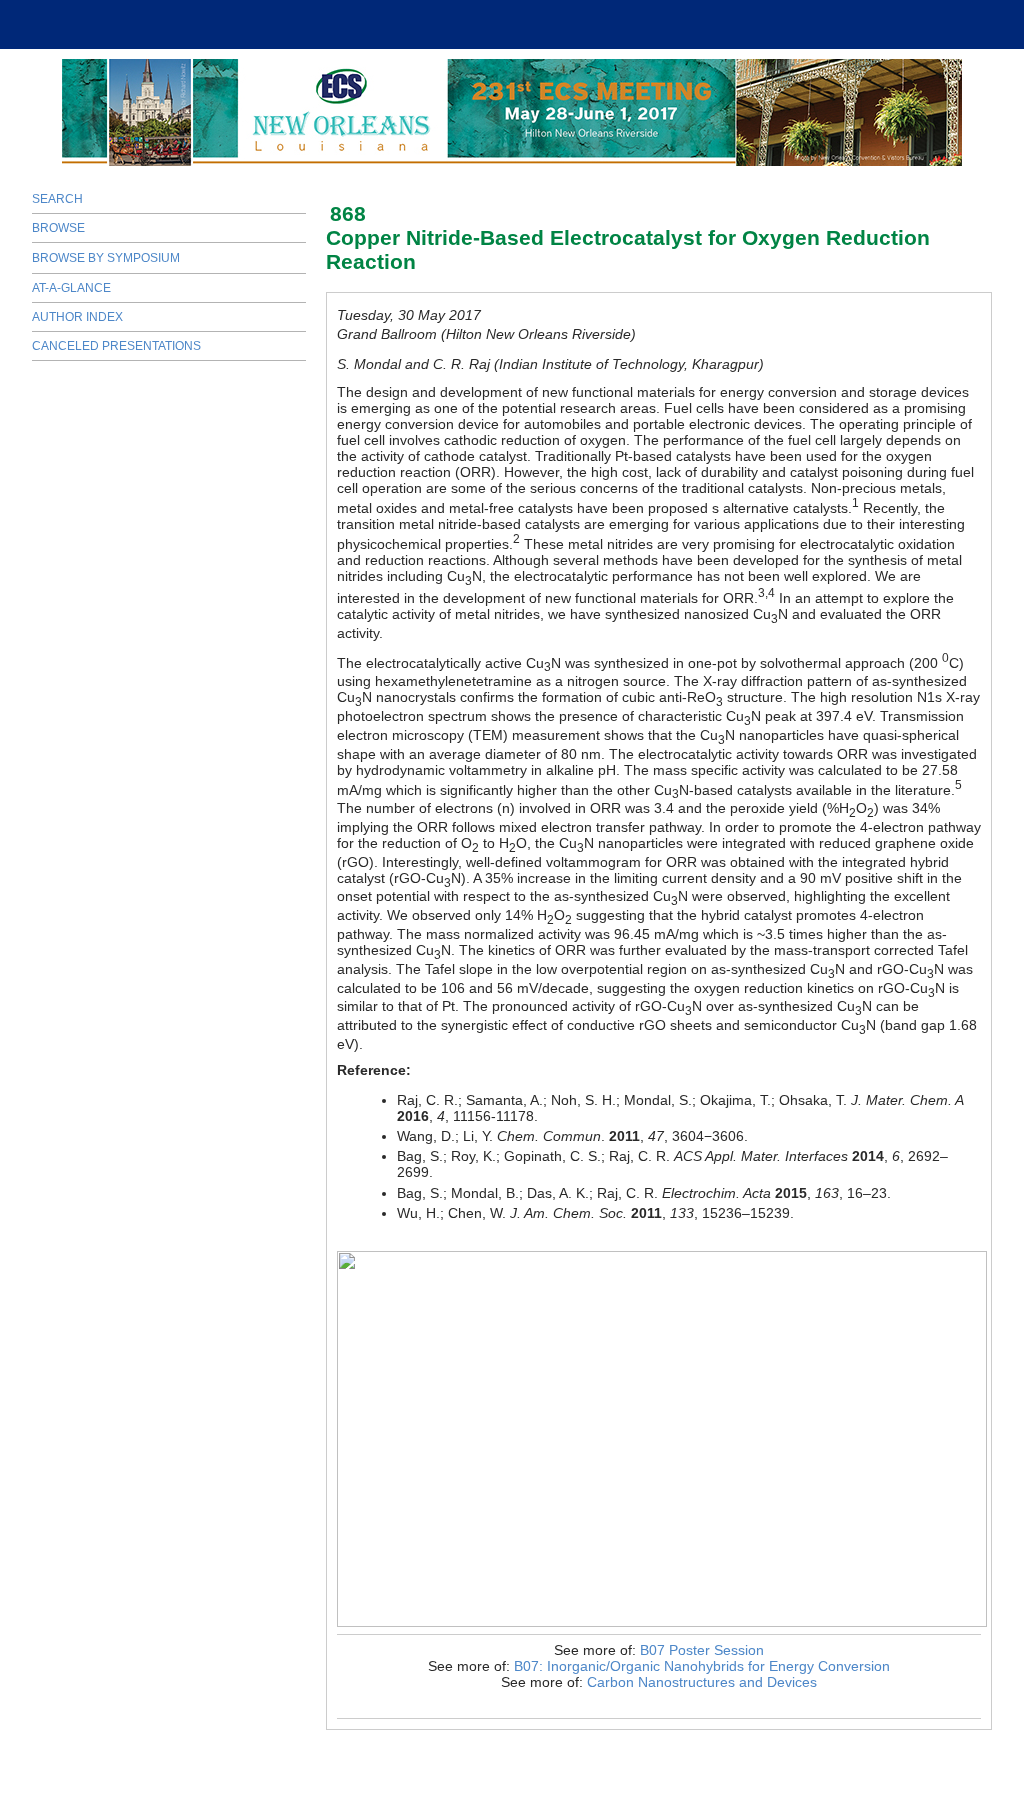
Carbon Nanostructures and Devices (702, 1682)
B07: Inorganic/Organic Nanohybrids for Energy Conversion (702, 1666)
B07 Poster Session (702, 1650)
